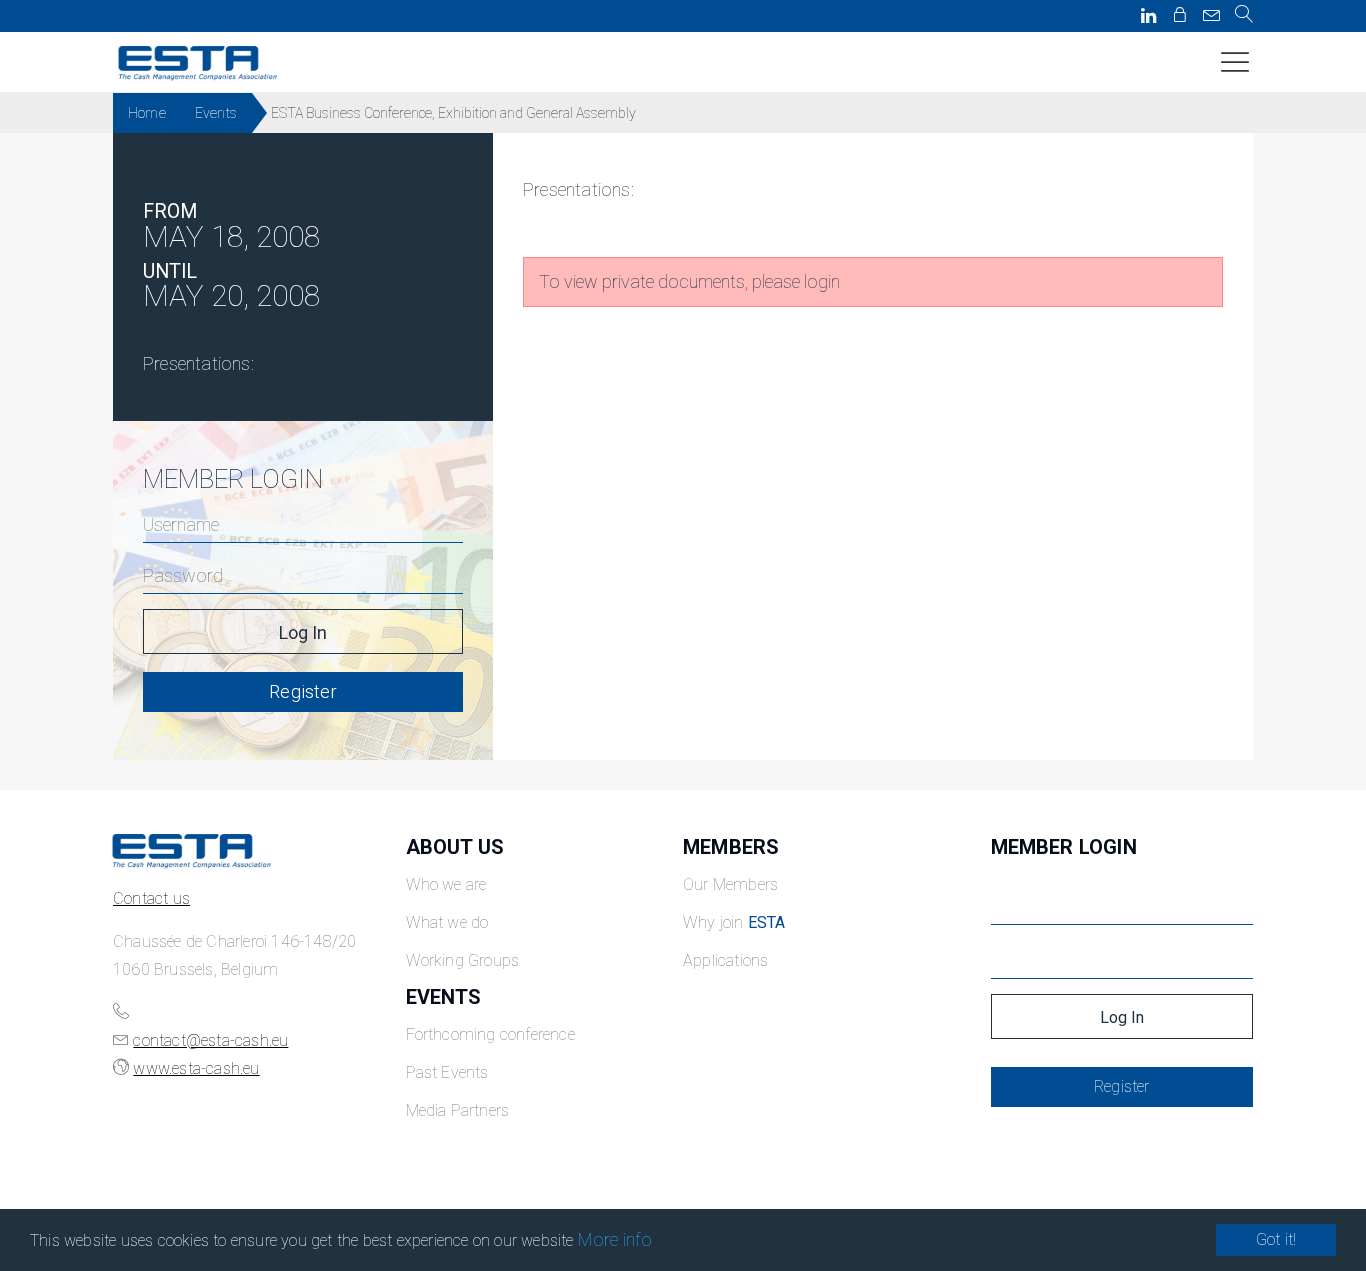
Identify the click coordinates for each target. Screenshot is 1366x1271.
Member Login (1064, 847)
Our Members (730, 884)
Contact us (151, 898)
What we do (447, 922)
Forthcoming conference (490, 1034)
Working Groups (463, 960)
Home (147, 113)
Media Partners (458, 1110)
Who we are (446, 884)
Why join (734, 922)
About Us (455, 847)
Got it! (1276, 1239)
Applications (725, 960)
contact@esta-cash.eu (210, 1040)
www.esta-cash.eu (196, 1068)
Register (303, 691)
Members (731, 847)
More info (615, 1239)
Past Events (447, 1072)
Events (216, 113)
